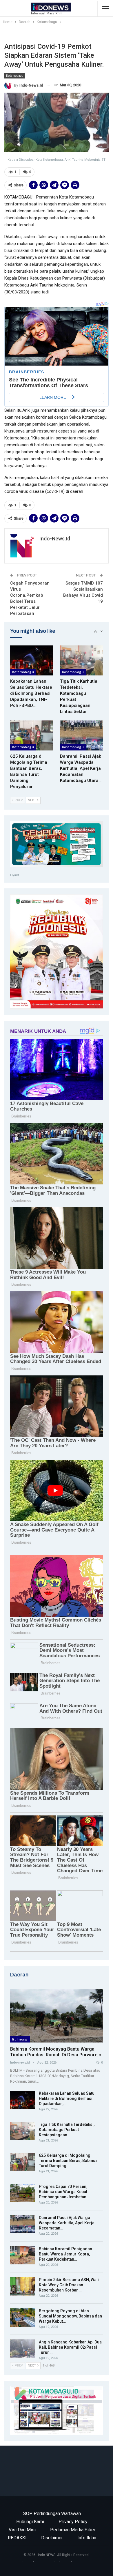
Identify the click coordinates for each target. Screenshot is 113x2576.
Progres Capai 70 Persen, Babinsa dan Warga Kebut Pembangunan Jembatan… (64, 2192)
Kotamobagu (15, 76)
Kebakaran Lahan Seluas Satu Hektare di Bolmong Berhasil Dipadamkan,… (67, 2098)
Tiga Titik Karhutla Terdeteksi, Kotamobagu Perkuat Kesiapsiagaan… (67, 2130)
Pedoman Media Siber (73, 2530)
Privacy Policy (73, 2522)
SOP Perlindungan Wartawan (52, 2514)
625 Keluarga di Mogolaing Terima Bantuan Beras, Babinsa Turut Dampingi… (68, 2161)
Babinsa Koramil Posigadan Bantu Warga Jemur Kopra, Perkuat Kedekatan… (65, 2254)
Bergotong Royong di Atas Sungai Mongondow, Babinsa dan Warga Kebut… (70, 2316)
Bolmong (20, 2039)
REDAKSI (17, 2538)
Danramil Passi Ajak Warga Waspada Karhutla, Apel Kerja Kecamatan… (67, 2223)
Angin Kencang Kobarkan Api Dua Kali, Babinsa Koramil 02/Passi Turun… (70, 2347)
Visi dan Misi (22, 2530)
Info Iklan (87, 2538)
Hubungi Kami (30, 2522)
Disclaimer (52, 2538)
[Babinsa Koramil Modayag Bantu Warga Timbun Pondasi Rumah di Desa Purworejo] (57, 2016)
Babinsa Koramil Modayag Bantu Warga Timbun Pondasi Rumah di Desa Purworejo (56, 2052)
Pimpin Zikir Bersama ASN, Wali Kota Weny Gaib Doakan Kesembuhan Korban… (69, 2285)
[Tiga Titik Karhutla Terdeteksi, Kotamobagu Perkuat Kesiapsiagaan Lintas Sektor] (81, 660)
